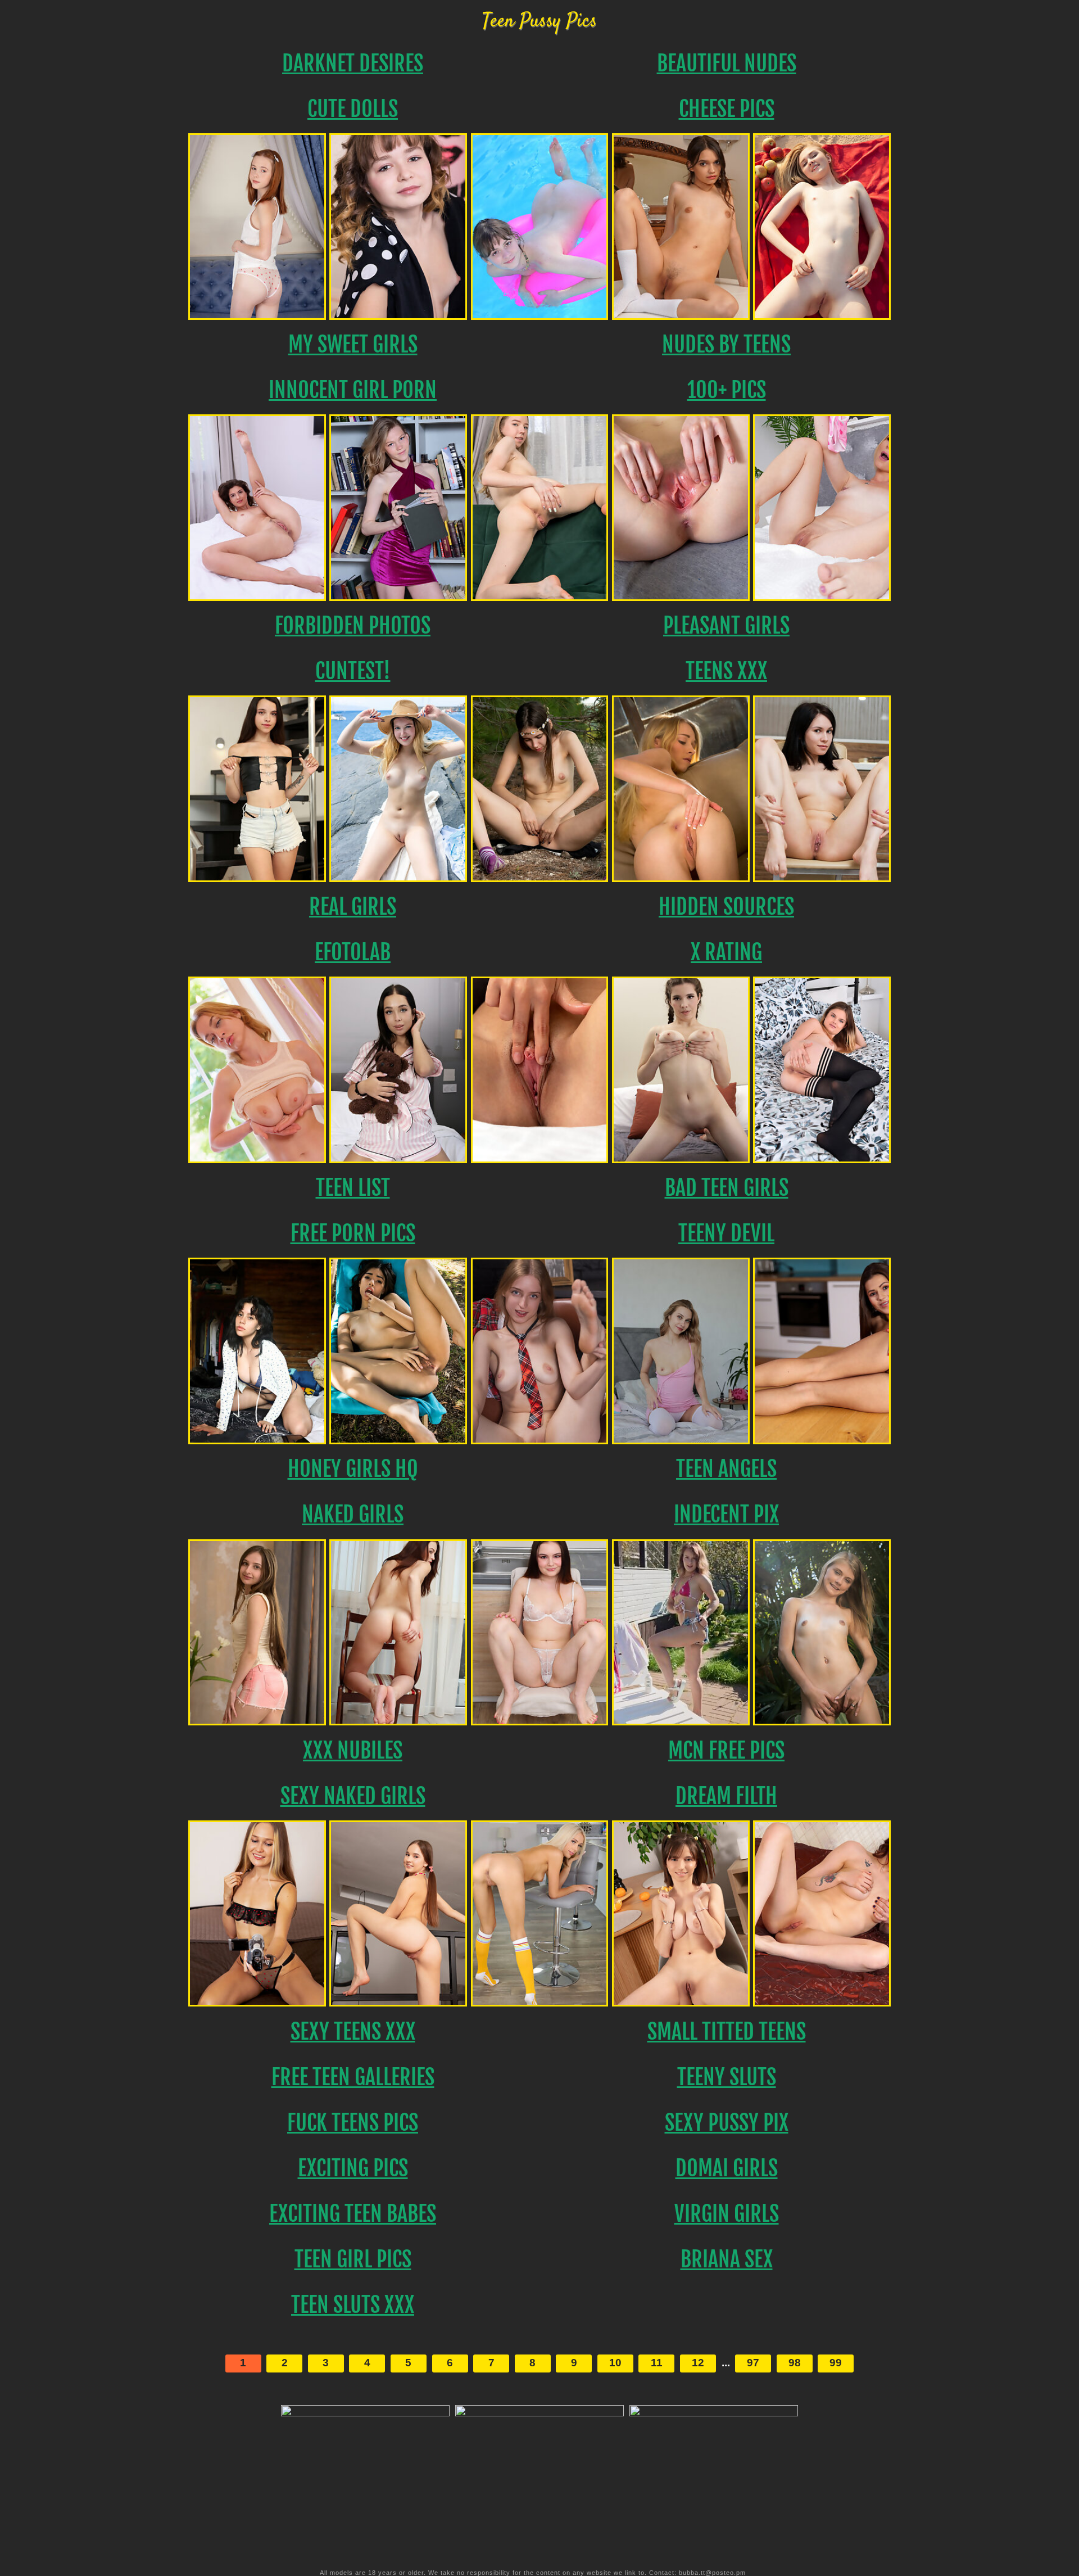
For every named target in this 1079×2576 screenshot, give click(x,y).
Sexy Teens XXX (353, 2032)
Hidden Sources (726, 907)
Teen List (353, 1188)
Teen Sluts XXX (353, 2305)
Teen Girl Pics (353, 2259)
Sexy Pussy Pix (727, 2123)
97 (753, 2363)
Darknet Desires (353, 63)
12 (698, 2363)
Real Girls (353, 907)
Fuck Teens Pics (353, 2123)
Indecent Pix (726, 1514)
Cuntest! (353, 671)
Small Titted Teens (727, 2032)
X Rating (726, 952)
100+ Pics (727, 390)
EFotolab (353, 952)
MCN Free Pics (726, 1750)
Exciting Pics (353, 2168)
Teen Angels (726, 1469)
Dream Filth (726, 1796)
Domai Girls (727, 2168)
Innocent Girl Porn (353, 390)
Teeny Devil (726, 1233)
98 (795, 2363)
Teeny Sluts (727, 2077)
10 (615, 2363)
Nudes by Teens (726, 344)
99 (836, 2363)
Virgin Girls (727, 2214)
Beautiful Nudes (727, 63)
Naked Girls (353, 1514)
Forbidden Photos (353, 625)
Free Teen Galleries (353, 2077)
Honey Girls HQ (353, 1469)
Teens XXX (726, 671)
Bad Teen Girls (727, 1188)
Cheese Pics (727, 109)
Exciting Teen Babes (353, 2214)
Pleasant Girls (726, 625)
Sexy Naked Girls (353, 1796)
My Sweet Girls (353, 344)
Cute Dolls (353, 109)
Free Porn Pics (353, 1233)
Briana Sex (727, 2259)
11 (657, 2363)
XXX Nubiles (353, 1750)
